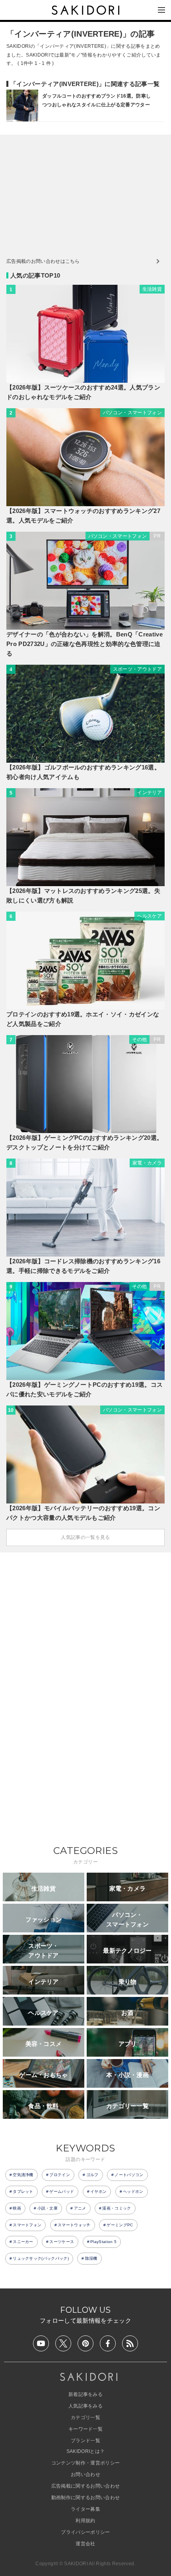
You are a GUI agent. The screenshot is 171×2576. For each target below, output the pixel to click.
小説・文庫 (48, 2208)
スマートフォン (27, 2225)
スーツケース (62, 2242)
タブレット (23, 2191)
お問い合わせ (85, 2474)
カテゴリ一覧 (85, 2417)
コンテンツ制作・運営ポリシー (85, 2463)
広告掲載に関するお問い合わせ (85, 2486)
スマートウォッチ (74, 2225)
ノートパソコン (129, 2175)
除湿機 (91, 2258)
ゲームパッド (62, 2191)
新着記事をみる (85, 2394)
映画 (17, 2208)
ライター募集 (85, 2509)
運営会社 (85, 2544)
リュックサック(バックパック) (41, 2258)
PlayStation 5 (103, 2242)
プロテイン (60, 2175)
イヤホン (98, 2191)
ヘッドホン (133, 2191)
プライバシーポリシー (85, 2532)
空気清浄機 (23, 2175)
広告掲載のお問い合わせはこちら (43, 261)
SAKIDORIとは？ (86, 2451)
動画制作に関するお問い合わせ (85, 2498)
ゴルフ (92, 2175)
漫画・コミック (117, 2208)
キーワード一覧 (85, 2429)
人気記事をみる (85, 2406)
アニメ (80, 2208)
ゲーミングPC (120, 2225)
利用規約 (85, 2521)
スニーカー (23, 2242)
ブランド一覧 (85, 2441)
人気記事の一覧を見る (85, 1537)
